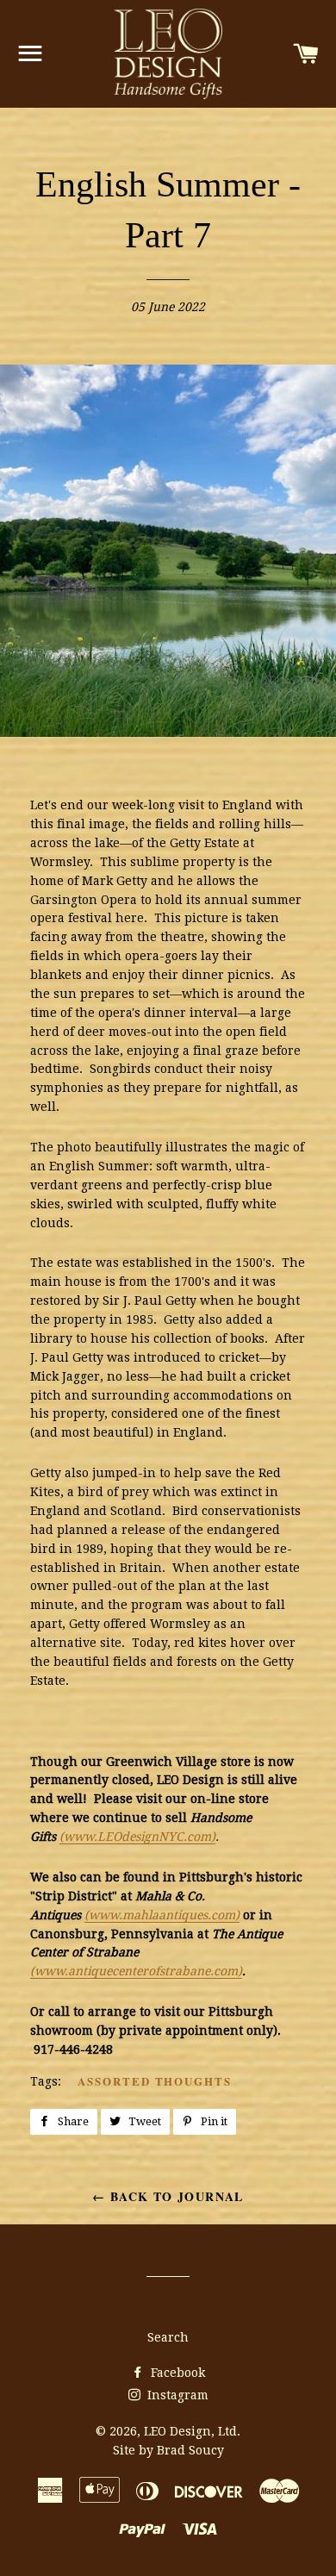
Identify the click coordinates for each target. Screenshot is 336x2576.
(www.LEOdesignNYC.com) (137, 1837)
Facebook (176, 2373)
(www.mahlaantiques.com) (162, 1915)
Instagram (176, 2395)
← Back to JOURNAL (168, 2196)
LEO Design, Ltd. (192, 2431)
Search (168, 2337)
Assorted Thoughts (155, 2081)
